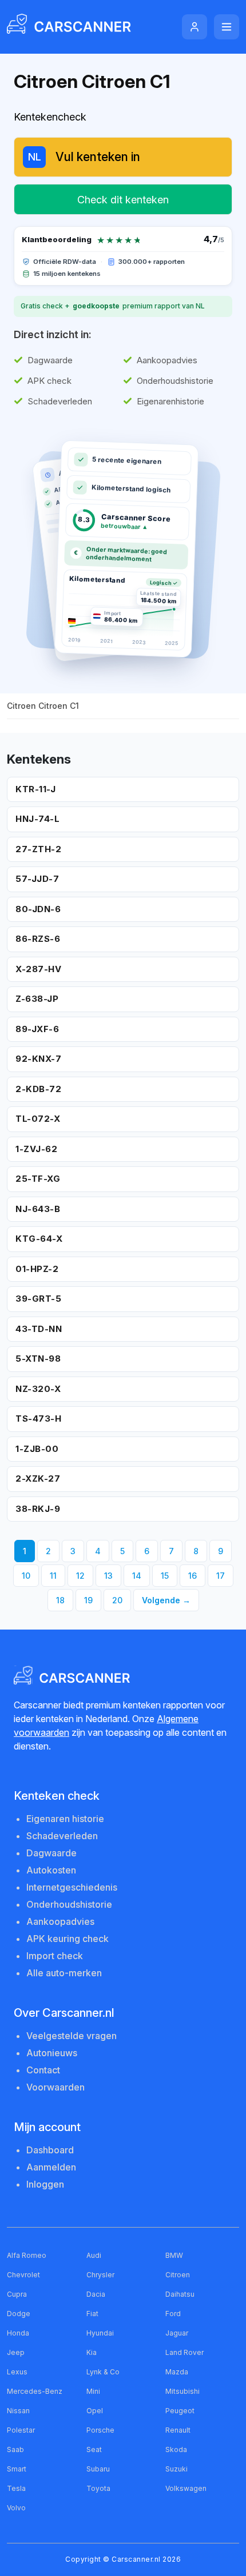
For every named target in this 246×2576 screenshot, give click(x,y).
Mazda (177, 2372)
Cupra (17, 2294)
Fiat (92, 2314)
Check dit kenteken (123, 200)
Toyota (98, 2488)
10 (26, 1576)
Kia (92, 2352)
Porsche (100, 2430)
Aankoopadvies (60, 1921)
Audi (94, 2255)
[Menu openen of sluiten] (227, 27)
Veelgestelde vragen (72, 2036)
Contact (43, 2070)
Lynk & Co (103, 2372)
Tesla (16, 2488)
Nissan (18, 2411)
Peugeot (180, 2411)
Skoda (176, 2449)
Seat (94, 2449)
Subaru (98, 2469)
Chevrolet (23, 2275)
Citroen (178, 2275)
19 (88, 1600)
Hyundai (100, 2333)
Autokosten (51, 1870)
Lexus (17, 2372)
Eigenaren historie (65, 1819)
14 (137, 1576)
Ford (173, 2314)
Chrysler (100, 2275)
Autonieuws (52, 2053)
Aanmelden (51, 2167)
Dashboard (50, 2150)
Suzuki (176, 2469)
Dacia (96, 2294)
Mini (93, 2391)
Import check (55, 1956)
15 (165, 1576)
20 (117, 1600)
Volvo (16, 2508)
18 (60, 1600)
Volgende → (166, 1600)
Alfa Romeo (27, 2255)
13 (108, 1576)
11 (53, 1576)
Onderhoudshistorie (69, 1904)
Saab (15, 2449)
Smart (17, 2469)
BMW (174, 2255)
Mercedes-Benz (35, 2391)
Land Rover (184, 2352)
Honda (18, 2333)
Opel (95, 2411)
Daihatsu (180, 2294)
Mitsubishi (182, 2391)
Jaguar (177, 2333)
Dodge (19, 2314)
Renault (178, 2430)
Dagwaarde (51, 1853)
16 (193, 1576)
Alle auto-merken (64, 1973)
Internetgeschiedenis (72, 1887)
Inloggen (45, 2184)
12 (80, 1576)
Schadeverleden (62, 1836)
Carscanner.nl (136, 2559)
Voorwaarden (55, 2087)
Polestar (21, 2430)
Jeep (16, 2352)
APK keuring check (68, 1939)
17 (221, 1576)
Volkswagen (186, 2488)
